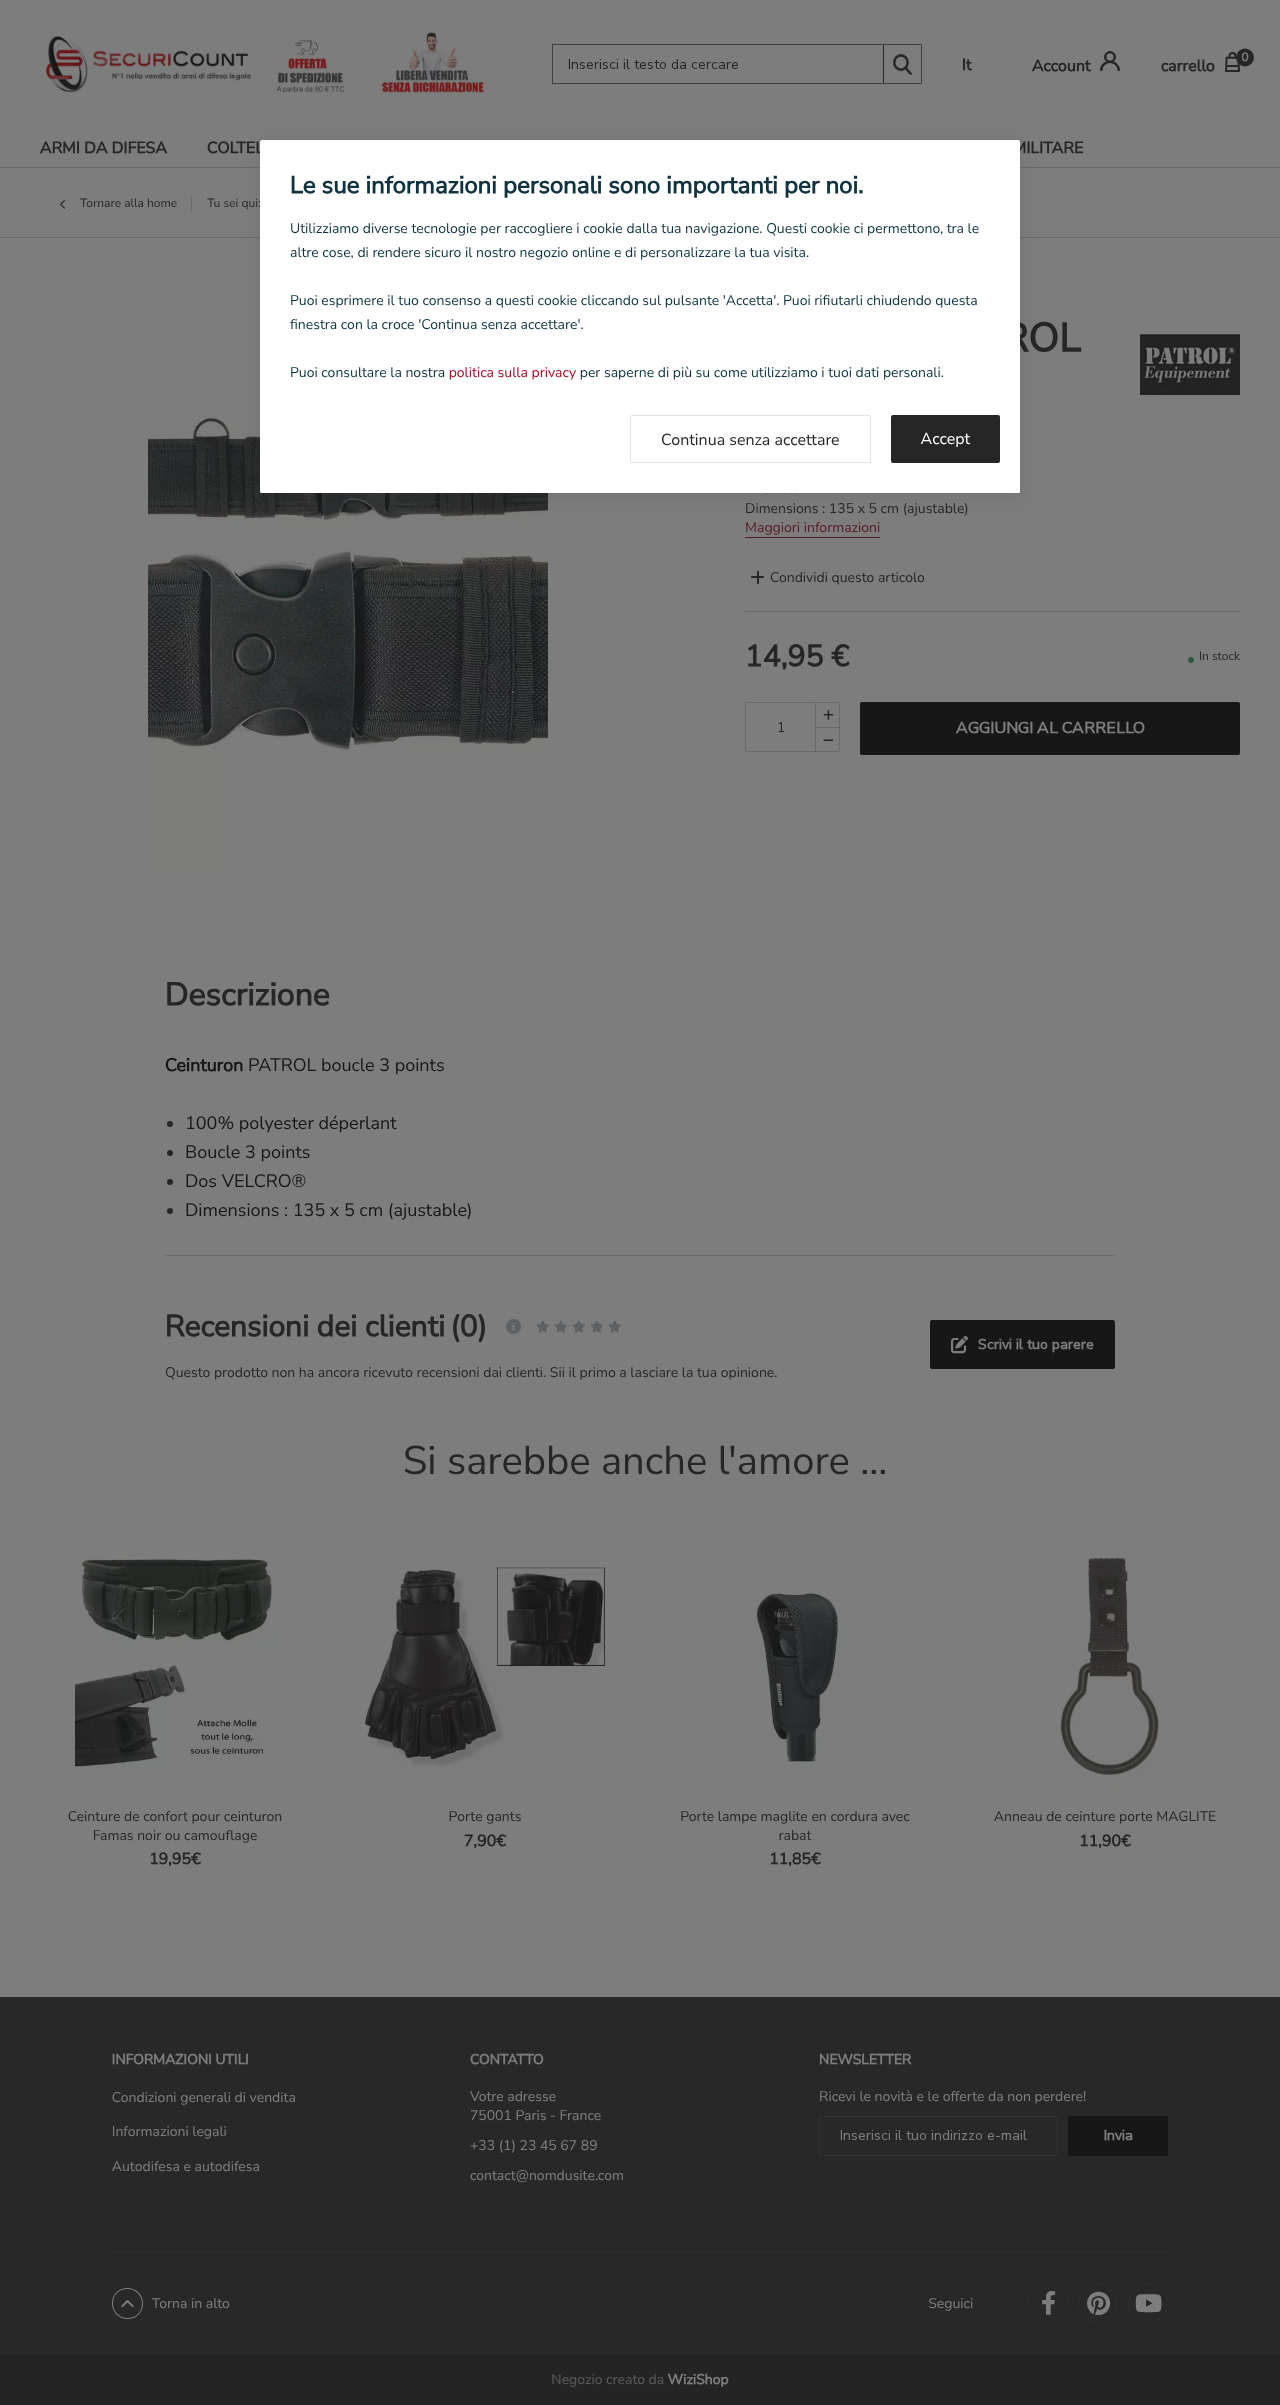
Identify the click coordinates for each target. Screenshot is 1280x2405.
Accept (945, 439)
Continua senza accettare (750, 440)
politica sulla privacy (512, 372)
